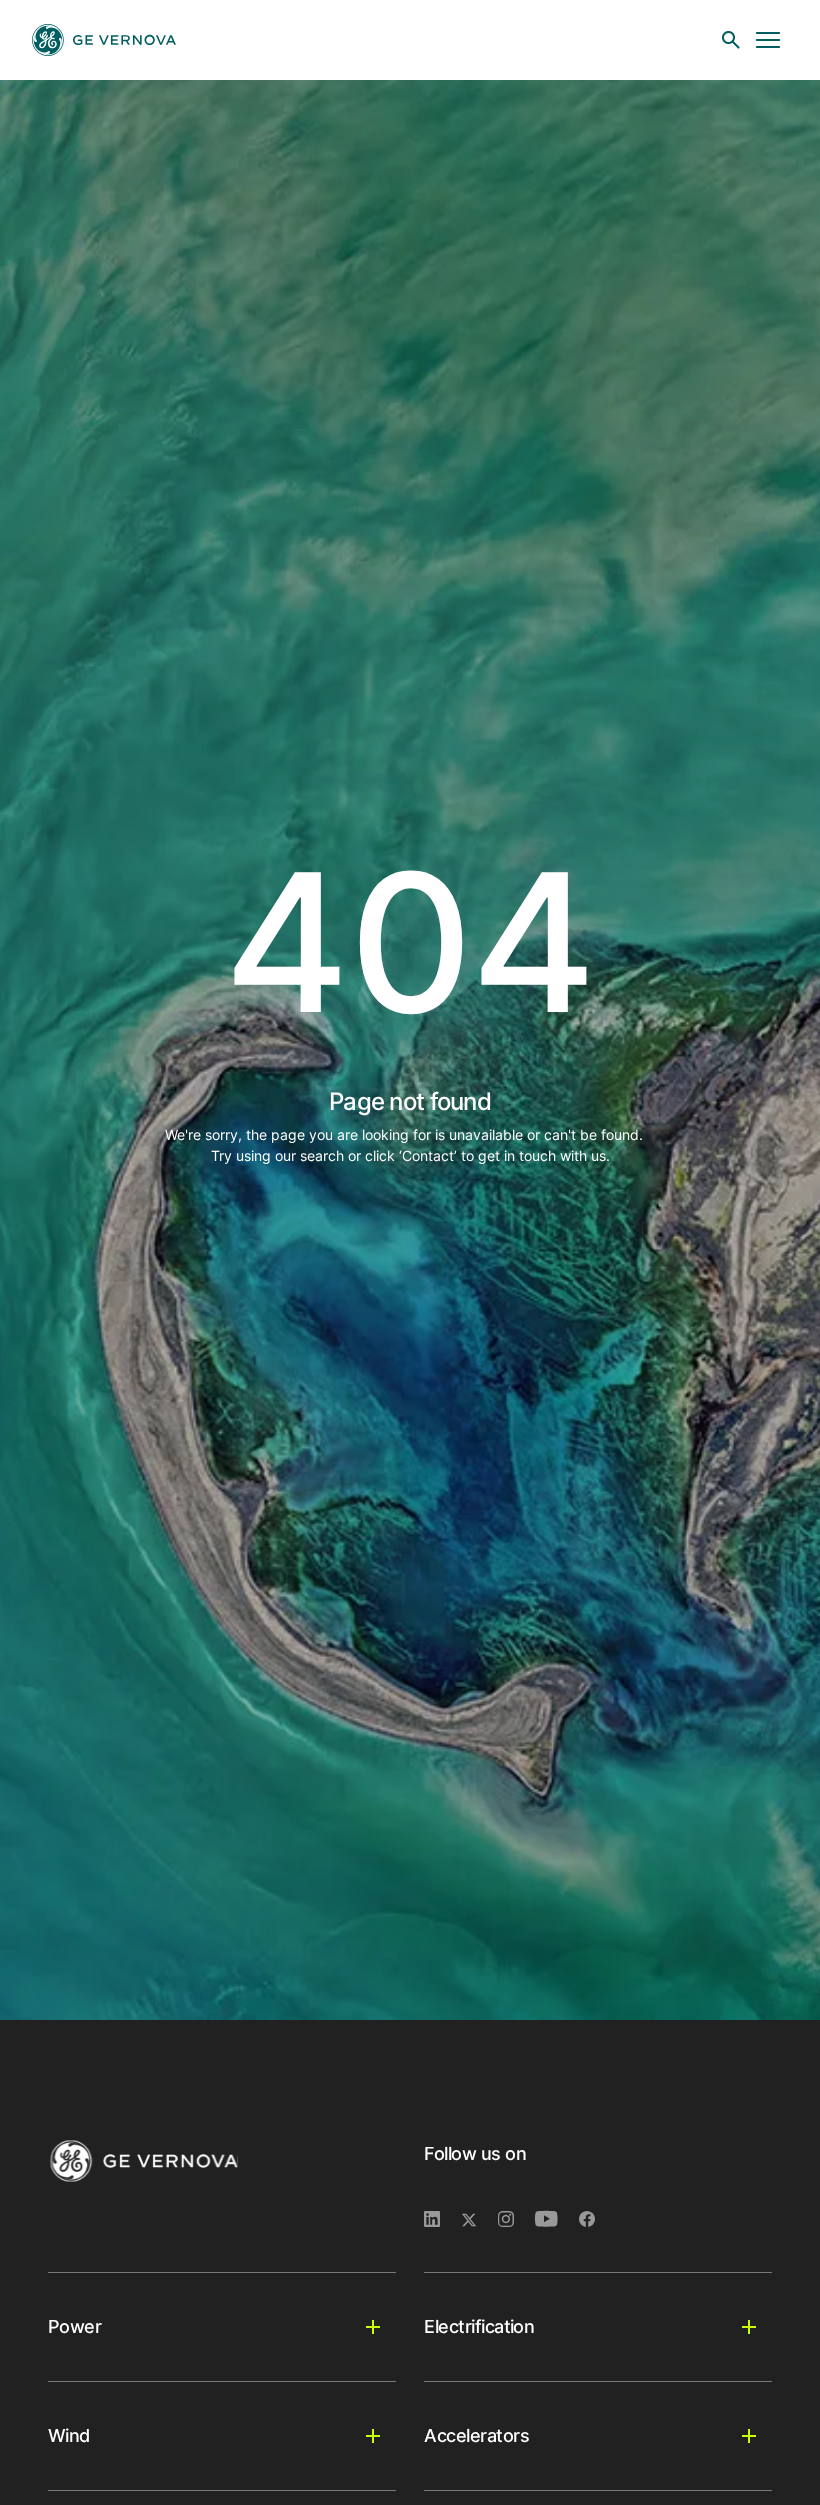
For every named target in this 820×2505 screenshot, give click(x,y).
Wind (69, 2435)
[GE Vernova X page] (479, 2220)
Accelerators (476, 2435)
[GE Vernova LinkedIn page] (442, 2220)
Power (74, 2326)
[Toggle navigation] (768, 40)
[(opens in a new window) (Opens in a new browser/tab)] (595, 2220)
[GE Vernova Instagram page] (516, 2220)
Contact (428, 1155)
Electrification (479, 2326)
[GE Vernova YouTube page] (557, 2220)
